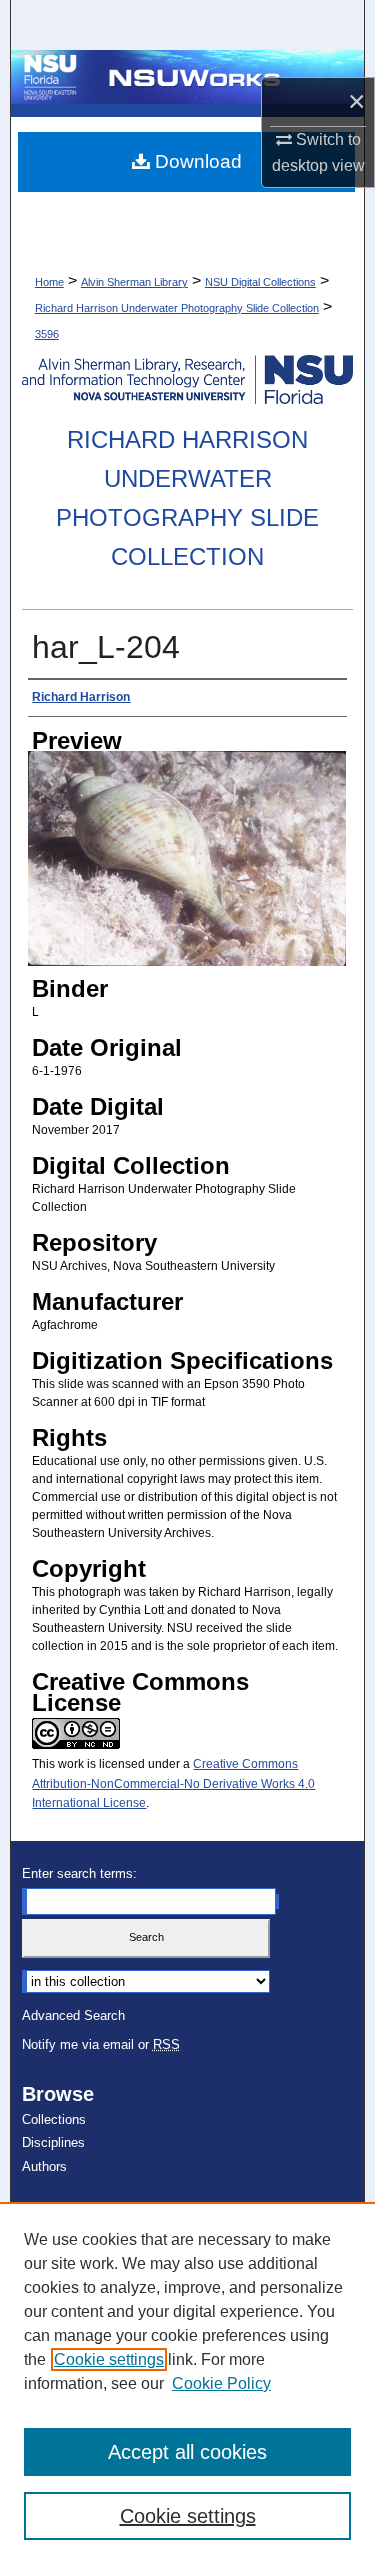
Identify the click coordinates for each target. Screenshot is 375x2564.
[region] (187, 2383)
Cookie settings (109, 2359)
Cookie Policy (221, 2383)
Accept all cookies (187, 2452)
